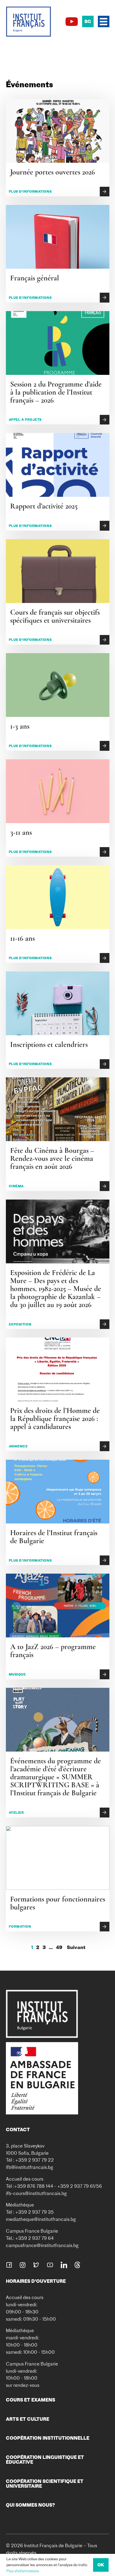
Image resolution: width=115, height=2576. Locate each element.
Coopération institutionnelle (48, 2438)
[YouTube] (72, 22)
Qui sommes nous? (30, 2505)
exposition (20, 1324)
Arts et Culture (28, 2419)
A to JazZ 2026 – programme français (53, 1651)
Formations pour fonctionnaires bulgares (58, 1903)
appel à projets (25, 420)
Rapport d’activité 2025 (44, 506)
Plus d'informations (23, 2571)
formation (20, 1926)
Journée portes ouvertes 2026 (53, 172)
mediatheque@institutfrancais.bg (41, 2219)
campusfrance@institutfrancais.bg (42, 2245)
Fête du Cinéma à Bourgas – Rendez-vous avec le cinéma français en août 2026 (52, 1158)
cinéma (16, 1186)
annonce (18, 1446)
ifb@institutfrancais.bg (30, 2167)
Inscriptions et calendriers (49, 1045)
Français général (35, 278)
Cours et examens (30, 2400)
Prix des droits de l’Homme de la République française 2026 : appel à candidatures (55, 1419)
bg (88, 21)
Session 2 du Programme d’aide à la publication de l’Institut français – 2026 (56, 392)
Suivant (76, 1947)
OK (101, 2565)
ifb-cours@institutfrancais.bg (36, 2193)
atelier (16, 1813)
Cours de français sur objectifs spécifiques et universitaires (55, 616)
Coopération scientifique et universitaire (45, 2484)
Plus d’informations (30, 191)
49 (59, 1947)
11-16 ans (22, 938)
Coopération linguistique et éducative (45, 2460)
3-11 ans (21, 832)
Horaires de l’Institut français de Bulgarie (54, 1537)
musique (17, 1674)
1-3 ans (20, 726)
